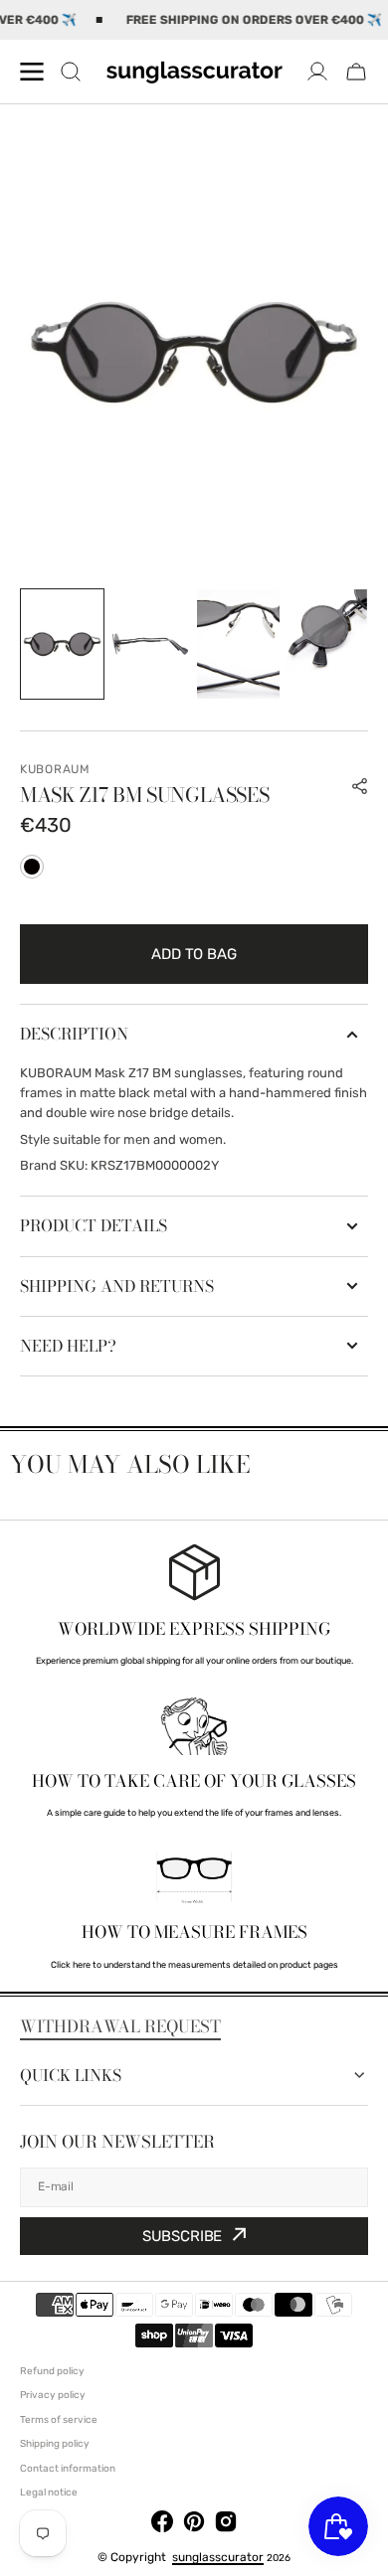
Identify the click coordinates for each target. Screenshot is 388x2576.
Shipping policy (55, 2444)
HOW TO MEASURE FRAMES (194, 1932)
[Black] (32, 867)
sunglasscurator (218, 2557)
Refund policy (52, 2371)
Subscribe (183, 2236)
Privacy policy (53, 2395)
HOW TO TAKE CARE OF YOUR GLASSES (194, 1781)
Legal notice (49, 2493)
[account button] (317, 72)
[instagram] (226, 2525)
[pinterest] (194, 2525)
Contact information (68, 2469)
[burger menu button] (32, 72)
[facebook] (162, 2525)
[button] (356, 72)
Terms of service (59, 2420)
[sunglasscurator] (194, 72)
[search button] (71, 72)
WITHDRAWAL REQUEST (120, 2026)
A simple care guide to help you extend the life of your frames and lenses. (194, 1813)
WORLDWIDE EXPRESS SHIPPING (194, 1629)
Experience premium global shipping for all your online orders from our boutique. (194, 1661)
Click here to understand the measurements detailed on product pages (194, 1965)
